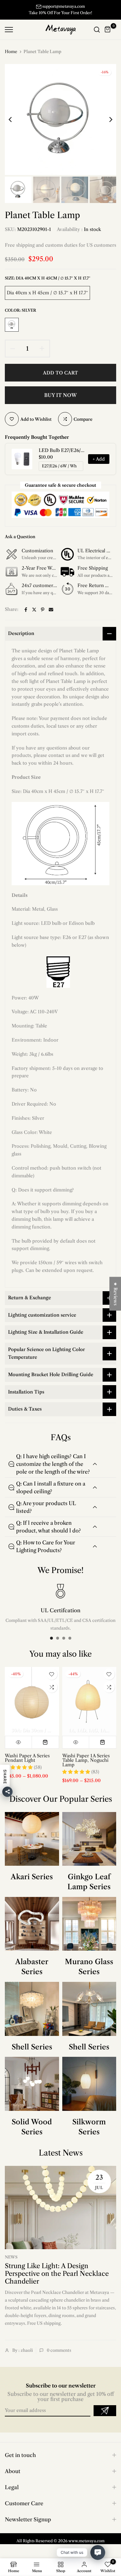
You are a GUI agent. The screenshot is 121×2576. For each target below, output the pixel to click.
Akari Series (32, 1884)
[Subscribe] (105, 2417)
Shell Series (32, 2053)
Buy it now (60, 402)
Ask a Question (20, 543)
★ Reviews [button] (116, 1294)
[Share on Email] (51, 616)
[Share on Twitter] (34, 616)
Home (11, 58)
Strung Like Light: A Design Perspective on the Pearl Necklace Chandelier (57, 2280)
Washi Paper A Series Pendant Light (27, 1765)
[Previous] (15, 126)
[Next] (106, 126)
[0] (108, 36)
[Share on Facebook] (26, 616)
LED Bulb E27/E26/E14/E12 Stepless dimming (62, 457)
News (11, 2264)
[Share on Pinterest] (43, 616)
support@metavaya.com (64, 6)
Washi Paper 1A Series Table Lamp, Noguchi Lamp (86, 1767)
